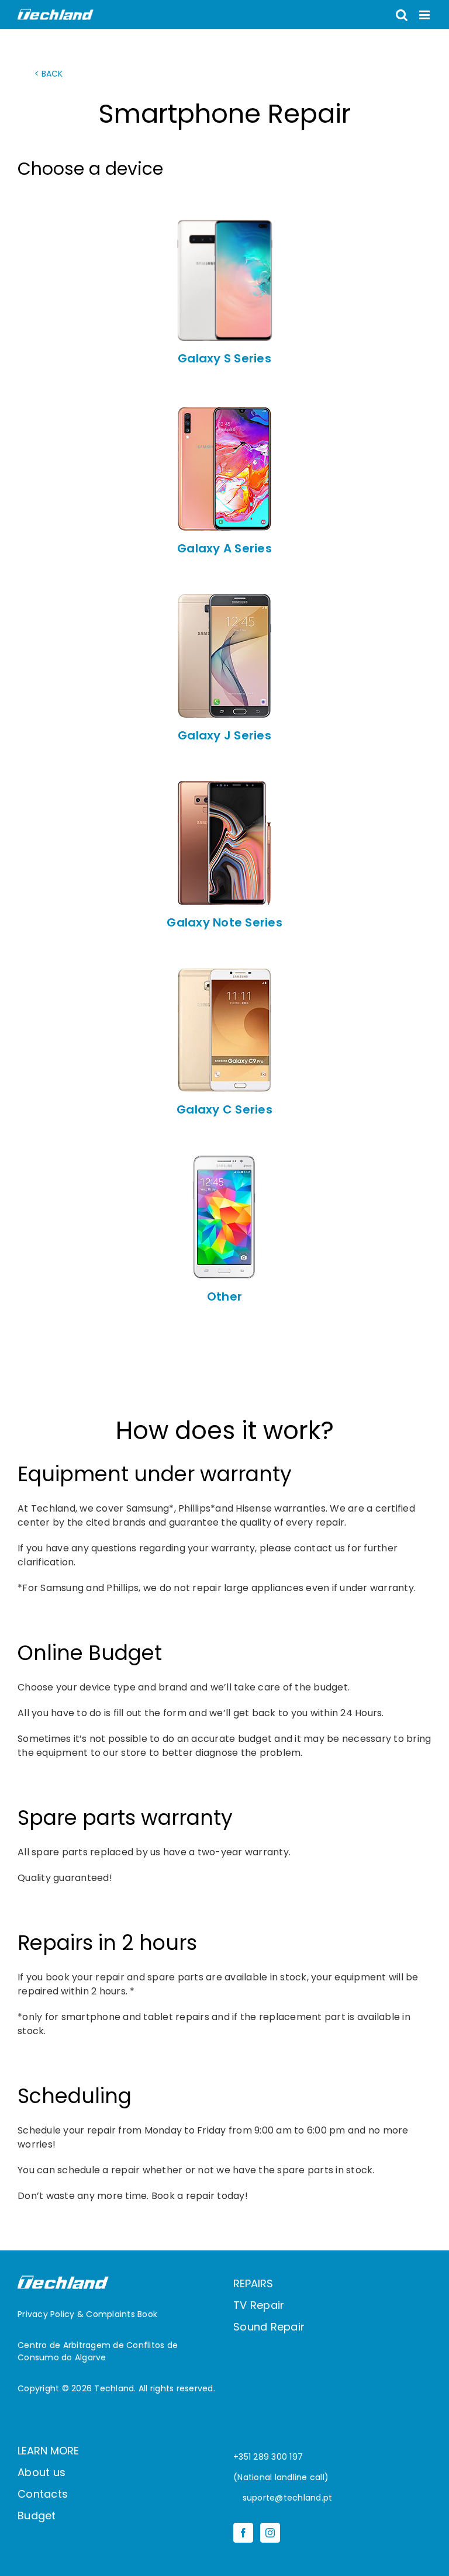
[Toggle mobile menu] (425, 15)
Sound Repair (269, 2327)
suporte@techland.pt (286, 2498)
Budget (37, 2516)
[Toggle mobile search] (402, 15)
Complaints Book (122, 2314)
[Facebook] (243, 2533)
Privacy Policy (46, 2314)
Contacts (43, 2494)
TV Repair (259, 2305)
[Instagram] (270, 2533)
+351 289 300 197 (268, 2457)
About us (42, 2472)
